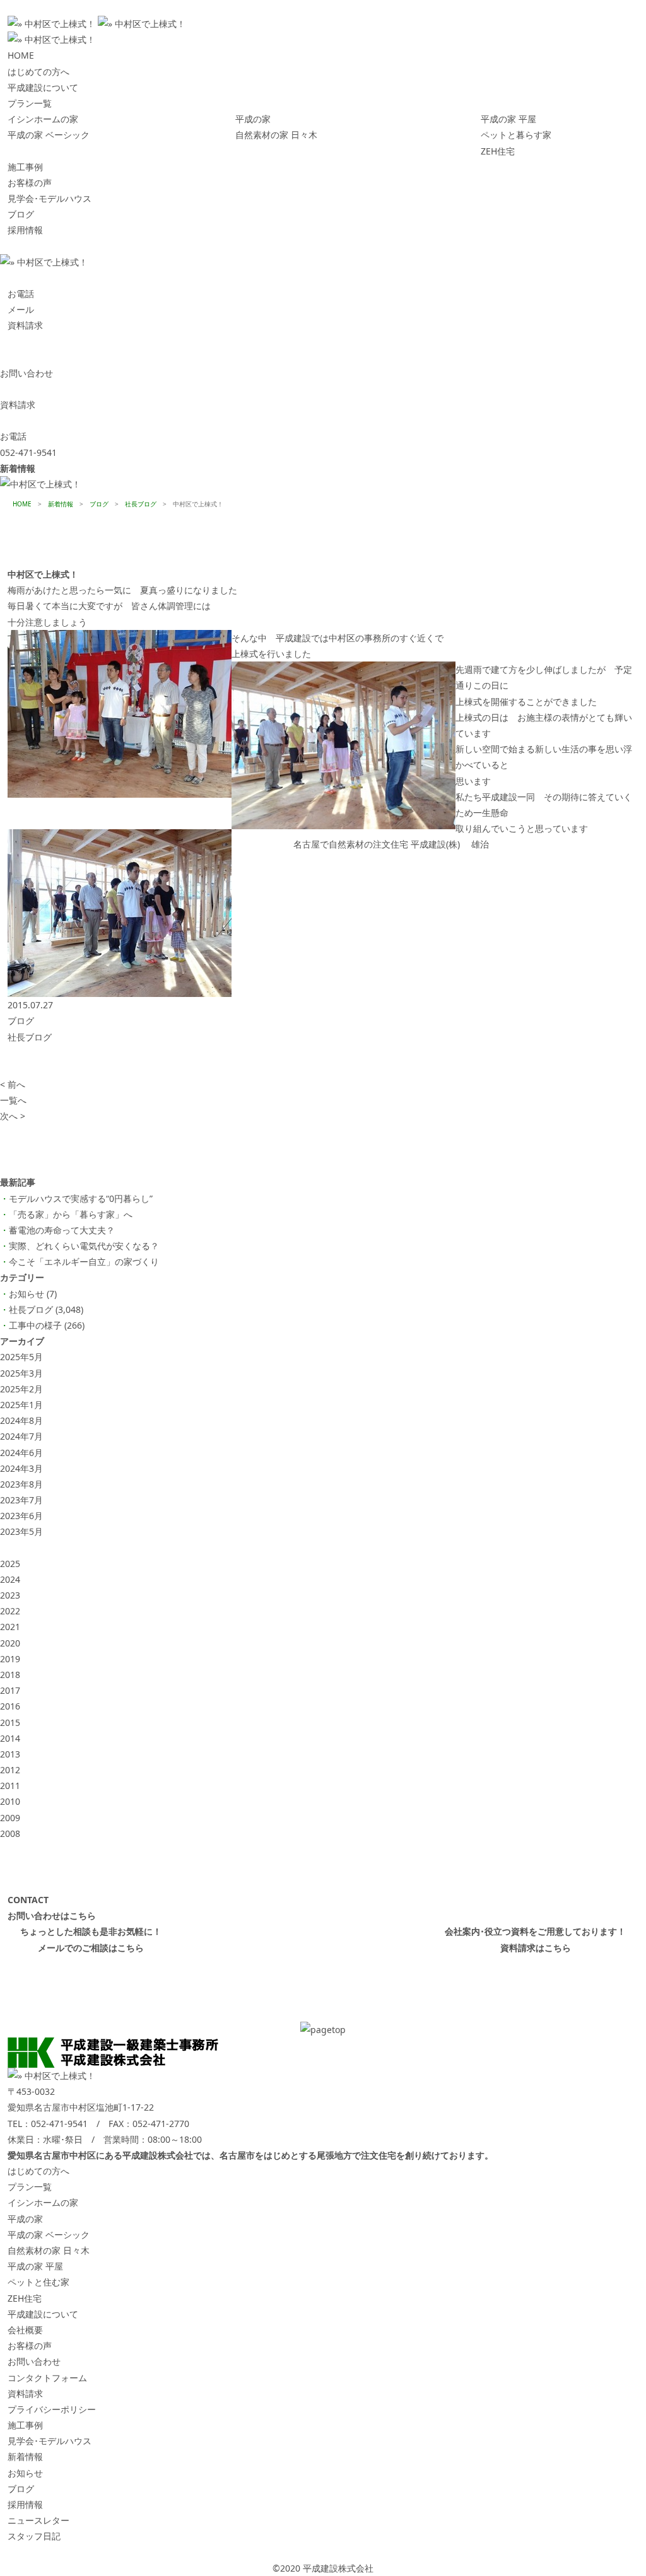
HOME (21, 55)
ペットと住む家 (38, 2282)
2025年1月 (21, 1405)
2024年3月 (21, 1468)
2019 (10, 1659)
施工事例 (25, 167)
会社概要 (25, 2330)
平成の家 (253, 119)
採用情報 (25, 230)
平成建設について (43, 87)
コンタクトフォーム (47, 2378)
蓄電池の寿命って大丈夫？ (62, 1230)
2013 (10, 1754)
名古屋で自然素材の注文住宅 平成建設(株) (377, 844)
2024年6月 (21, 1453)
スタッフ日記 (34, 2536)
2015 (10, 1722)
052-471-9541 (59, 2124)
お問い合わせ (34, 2361)
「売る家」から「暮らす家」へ (71, 1214)
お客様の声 (30, 183)
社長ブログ (30, 1037)
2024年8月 (21, 1420)
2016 (10, 1706)
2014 (10, 1738)
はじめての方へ (38, 72)
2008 (10, 1833)
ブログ (21, 214)
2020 (10, 1643)
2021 (10, 1627)
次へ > (13, 1116)
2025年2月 (21, 1389)
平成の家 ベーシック (49, 135)
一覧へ (13, 1100)
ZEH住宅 (498, 151)
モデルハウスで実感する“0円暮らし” (81, 1198)
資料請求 (25, 2393)
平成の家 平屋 (508, 119)
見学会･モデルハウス (50, 198)
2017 (10, 1690)
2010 (10, 1801)
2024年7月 (21, 1436)
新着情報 (25, 2457)
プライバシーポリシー (52, 2409)
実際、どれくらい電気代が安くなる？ (84, 1246)
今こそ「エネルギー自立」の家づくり (84, 1262)
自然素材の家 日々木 (276, 135)
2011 (10, 1786)
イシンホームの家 (43, 119)
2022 (10, 1611)
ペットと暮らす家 (516, 135)
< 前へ (13, 1084)
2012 (10, 1770)
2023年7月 (21, 1500)
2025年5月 (21, 1357)
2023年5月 (21, 1531)
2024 (10, 1579)
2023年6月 (21, 1516)
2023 (10, 1595)
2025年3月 (21, 1373)
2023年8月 (21, 1484)
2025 (10, 1564)
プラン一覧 (30, 103)
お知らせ (26, 1294)
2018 (10, 1675)
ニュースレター (38, 2520)
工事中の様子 (35, 1325)
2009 (10, 1818)
